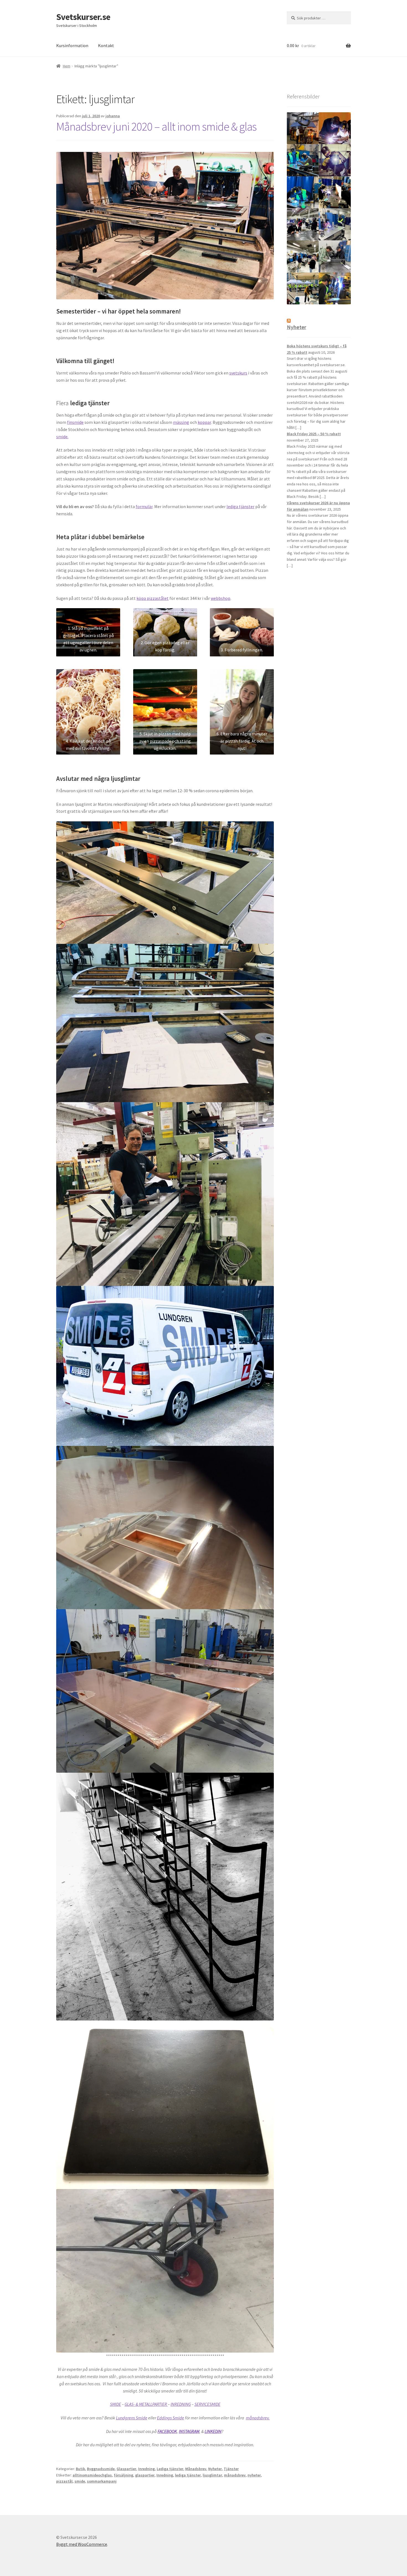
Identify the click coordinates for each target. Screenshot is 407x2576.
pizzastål (64, 2481)
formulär (144, 506)
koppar (204, 422)
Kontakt (106, 45)
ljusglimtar (212, 2475)
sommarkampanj (102, 2481)
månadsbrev (235, 2475)
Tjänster (231, 2469)
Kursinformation (72, 45)
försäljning (123, 2475)
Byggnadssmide (101, 2469)
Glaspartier (126, 2469)
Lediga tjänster (170, 2469)
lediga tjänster (240, 506)
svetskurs (238, 373)
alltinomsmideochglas (92, 2475)
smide (80, 2481)
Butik (80, 2469)
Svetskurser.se (83, 17)
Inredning (146, 2469)
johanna (113, 116)
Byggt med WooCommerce (82, 2544)
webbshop (221, 598)
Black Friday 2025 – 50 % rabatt (314, 434)
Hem (67, 66)
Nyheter (215, 2469)
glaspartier (145, 2475)
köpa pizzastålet (153, 598)
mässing (181, 422)
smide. (62, 437)
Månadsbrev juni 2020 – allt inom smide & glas (156, 126)
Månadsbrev (196, 2469)
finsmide (75, 422)
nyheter (254, 2475)
